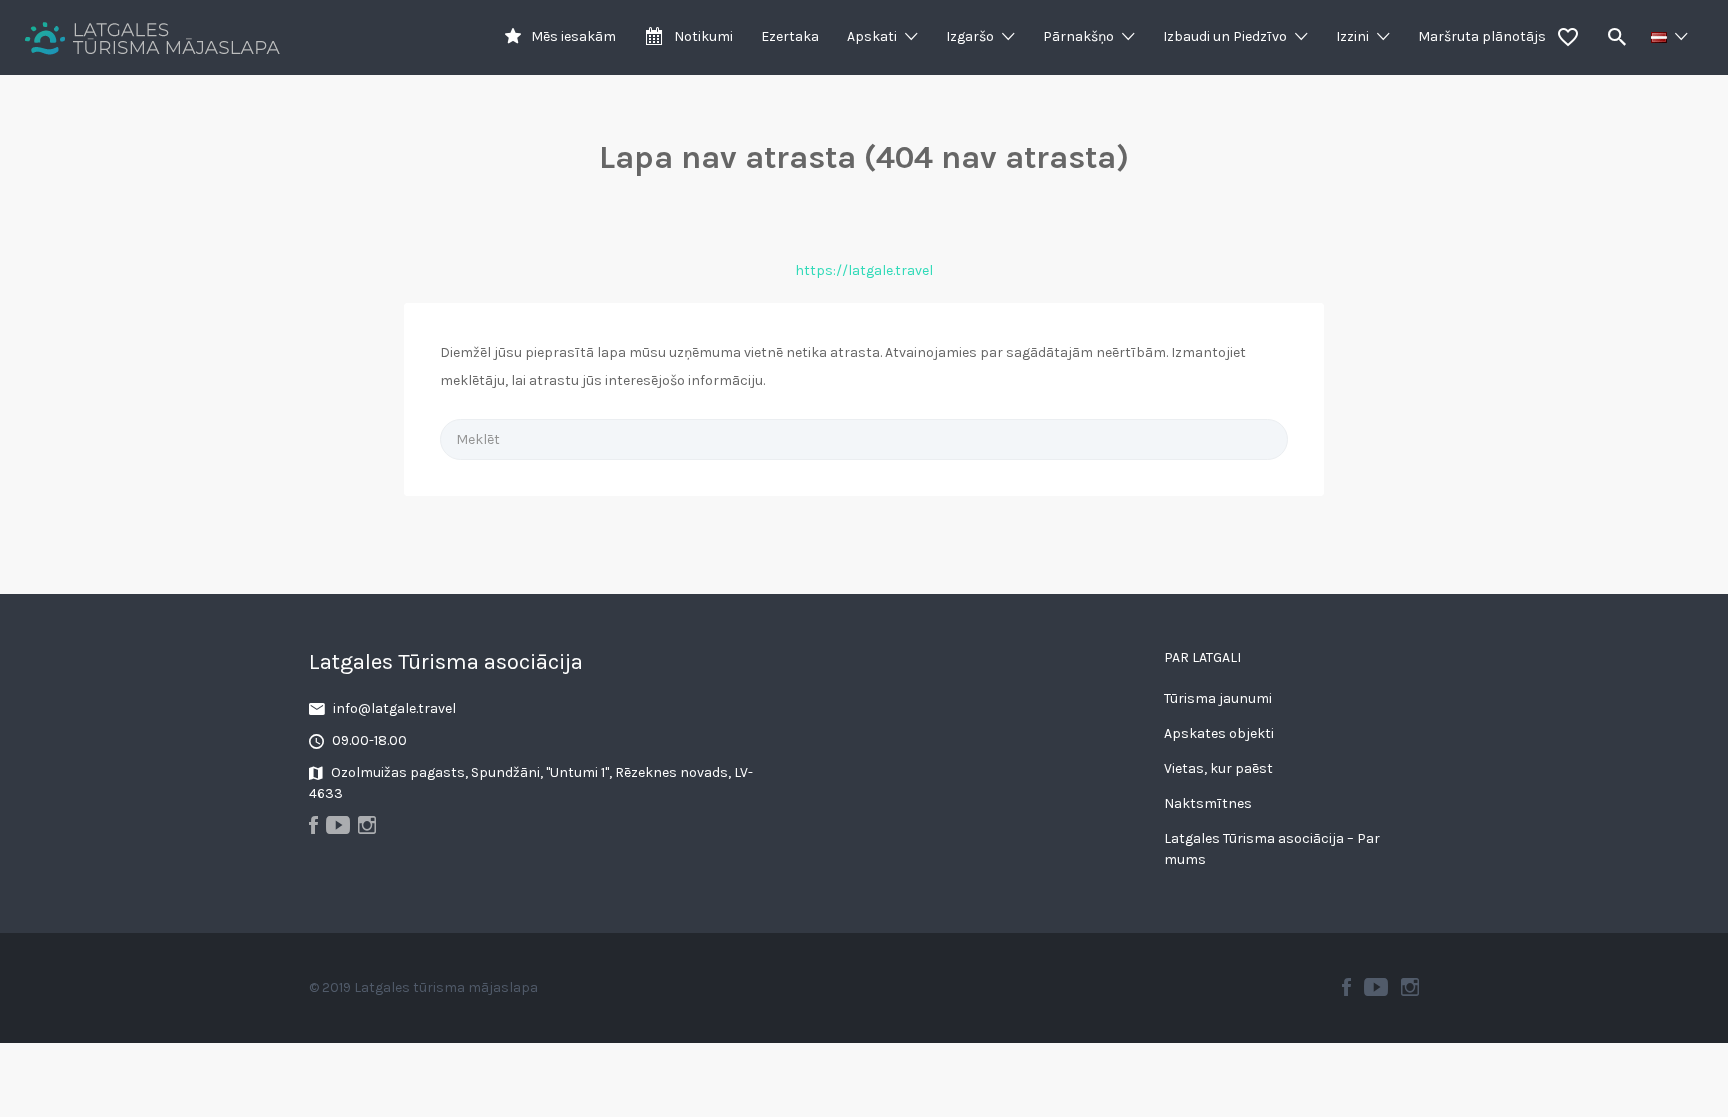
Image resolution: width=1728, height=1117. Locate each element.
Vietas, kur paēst (1218, 768)
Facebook (1346, 987)
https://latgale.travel (864, 270)
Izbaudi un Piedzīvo (1225, 36)
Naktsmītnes (1208, 803)
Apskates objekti (1219, 733)
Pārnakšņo (1078, 36)
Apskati (872, 36)
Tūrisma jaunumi (1218, 698)
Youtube (1376, 987)
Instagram (1410, 987)
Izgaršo (970, 36)
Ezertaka (790, 36)
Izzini (1352, 36)
